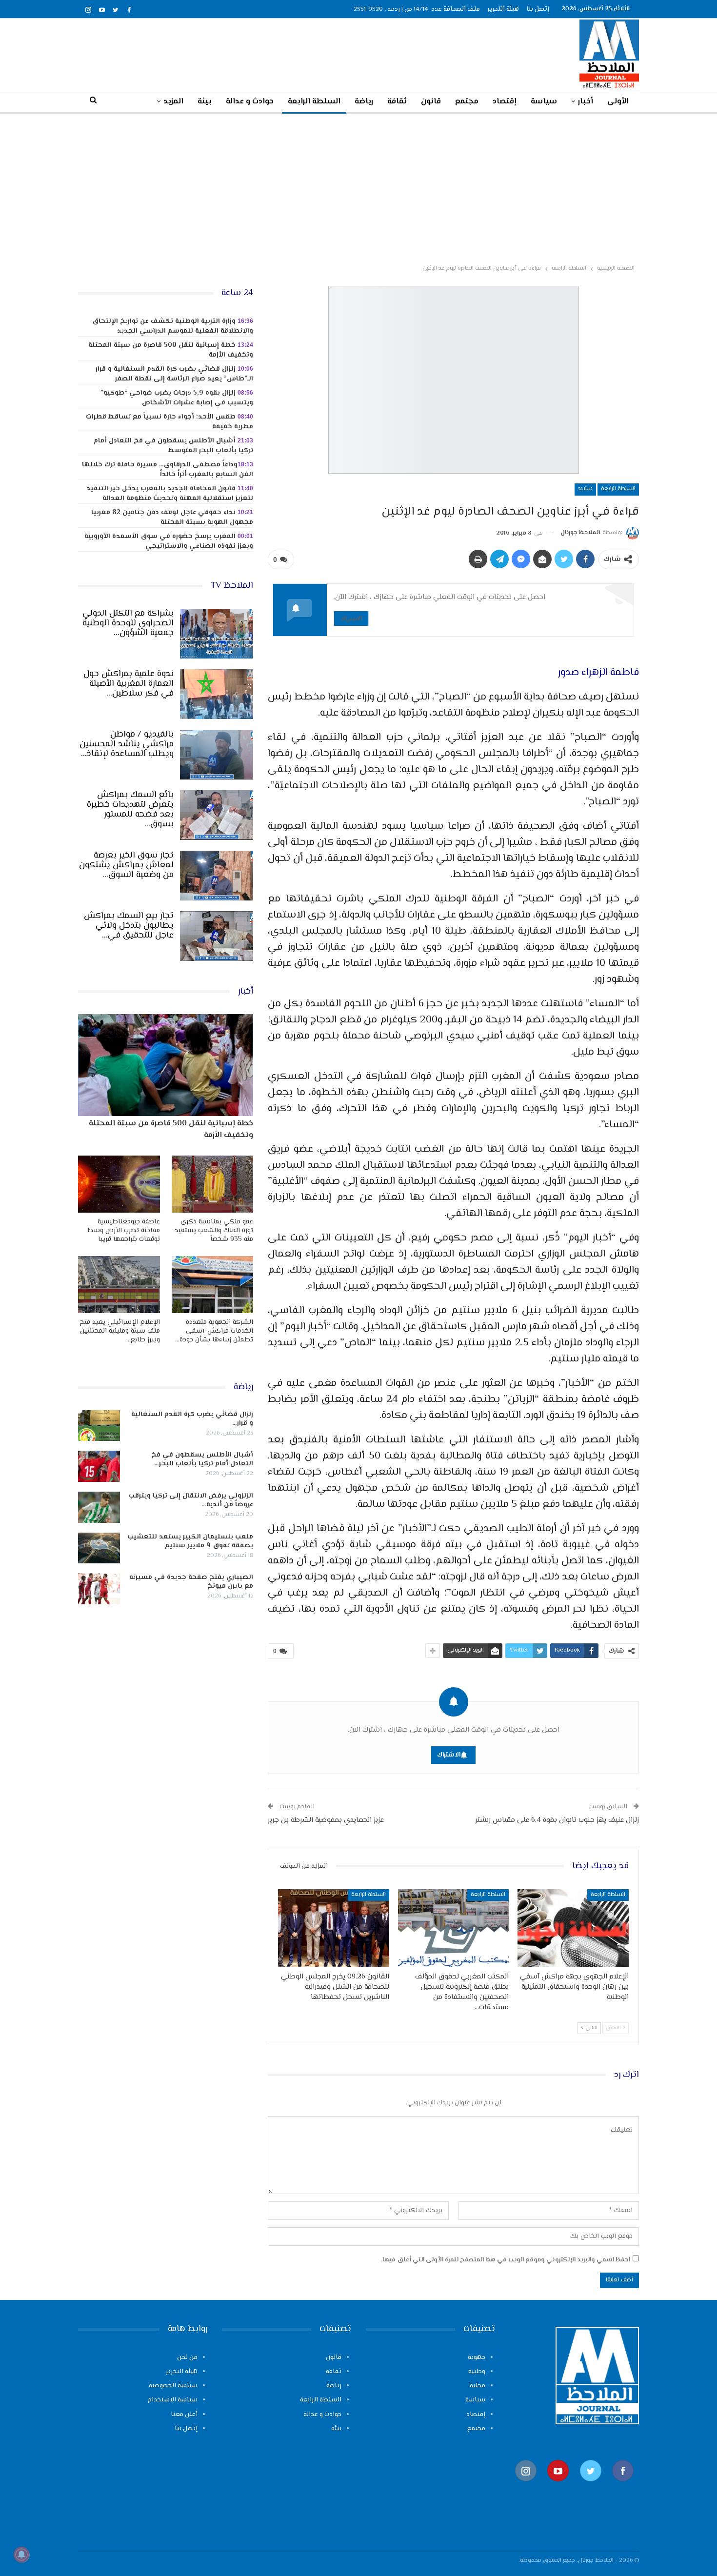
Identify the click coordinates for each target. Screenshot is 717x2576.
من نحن (187, 2357)
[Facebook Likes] (623, 2486)
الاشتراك (351, 618)
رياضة (364, 102)
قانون (431, 102)
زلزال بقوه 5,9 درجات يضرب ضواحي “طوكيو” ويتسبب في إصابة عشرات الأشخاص (177, 398)
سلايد (585, 489)
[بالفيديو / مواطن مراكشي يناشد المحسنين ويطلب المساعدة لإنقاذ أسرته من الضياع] (217, 755)
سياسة (544, 102)
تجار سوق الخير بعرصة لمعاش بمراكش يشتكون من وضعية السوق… (126, 865)
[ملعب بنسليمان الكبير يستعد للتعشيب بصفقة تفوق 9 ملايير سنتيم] (99, 1548)
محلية (478, 2386)
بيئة (205, 102)
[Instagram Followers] (526, 2486)
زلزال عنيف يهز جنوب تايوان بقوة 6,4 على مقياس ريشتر (557, 1820)
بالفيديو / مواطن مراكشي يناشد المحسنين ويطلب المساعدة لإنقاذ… (127, 744)
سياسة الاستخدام (173, 2400)
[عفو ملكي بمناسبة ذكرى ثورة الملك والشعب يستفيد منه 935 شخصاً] (213, 1184)
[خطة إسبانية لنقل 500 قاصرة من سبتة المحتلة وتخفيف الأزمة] (166, 1065)
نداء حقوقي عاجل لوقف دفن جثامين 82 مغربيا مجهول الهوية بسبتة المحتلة (172, 518)
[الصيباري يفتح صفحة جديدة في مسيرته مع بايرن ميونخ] (99, 1589)
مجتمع (467, 102)
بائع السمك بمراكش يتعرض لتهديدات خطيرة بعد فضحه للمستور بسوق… (130, 810)
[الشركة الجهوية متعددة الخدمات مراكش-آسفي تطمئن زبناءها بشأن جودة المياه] (213, 1285)
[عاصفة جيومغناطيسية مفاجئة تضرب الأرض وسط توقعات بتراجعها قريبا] (119, 1184)
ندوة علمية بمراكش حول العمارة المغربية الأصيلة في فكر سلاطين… (129, 684)
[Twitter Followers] (591, 2486)
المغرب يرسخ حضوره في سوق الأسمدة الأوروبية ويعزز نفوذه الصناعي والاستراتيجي (169, 541)
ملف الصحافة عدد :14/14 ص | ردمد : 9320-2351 (417, 9)
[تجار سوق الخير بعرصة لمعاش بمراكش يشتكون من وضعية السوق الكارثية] (217, 876)
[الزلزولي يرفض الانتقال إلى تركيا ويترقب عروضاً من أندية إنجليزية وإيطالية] (99, 1507)
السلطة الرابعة (314, 102)
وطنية (477, 2372)
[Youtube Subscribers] (558, 2486)
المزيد (173, 102)
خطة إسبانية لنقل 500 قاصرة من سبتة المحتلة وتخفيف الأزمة (171, 350)
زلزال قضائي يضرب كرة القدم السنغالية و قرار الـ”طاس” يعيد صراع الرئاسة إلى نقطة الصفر (174, 374)
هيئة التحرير (503, 9)
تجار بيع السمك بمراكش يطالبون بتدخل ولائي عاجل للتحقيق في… (129, 926)
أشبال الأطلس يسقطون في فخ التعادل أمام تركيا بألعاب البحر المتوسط (173, 446)
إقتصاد (505, 102)
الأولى (618, 102)
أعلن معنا (184, 2415)
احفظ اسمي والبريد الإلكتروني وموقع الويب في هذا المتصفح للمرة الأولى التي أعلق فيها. (506, 2260)
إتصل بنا (538, 9)
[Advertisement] (358, 187)
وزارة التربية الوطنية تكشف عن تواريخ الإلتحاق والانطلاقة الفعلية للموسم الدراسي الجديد (173, 326)
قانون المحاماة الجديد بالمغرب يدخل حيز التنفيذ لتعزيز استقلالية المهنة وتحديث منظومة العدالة (170, 494)
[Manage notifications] (21, 2555)
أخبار (586, 102)
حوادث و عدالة (250, 102)
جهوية (477, 2357)
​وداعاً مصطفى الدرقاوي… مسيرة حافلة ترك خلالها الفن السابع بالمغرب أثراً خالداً (168, 470)
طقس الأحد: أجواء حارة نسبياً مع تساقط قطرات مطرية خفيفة (169, 422)
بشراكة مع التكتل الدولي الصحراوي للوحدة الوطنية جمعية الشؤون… (128, 623)
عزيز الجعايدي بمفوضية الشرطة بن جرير (326, 1820)
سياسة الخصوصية (173, 2386)
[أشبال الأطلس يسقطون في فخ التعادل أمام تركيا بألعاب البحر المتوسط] (99, 1466)
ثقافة (397, 102)
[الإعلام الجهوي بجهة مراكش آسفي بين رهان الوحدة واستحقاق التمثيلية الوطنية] (573, 1928)
